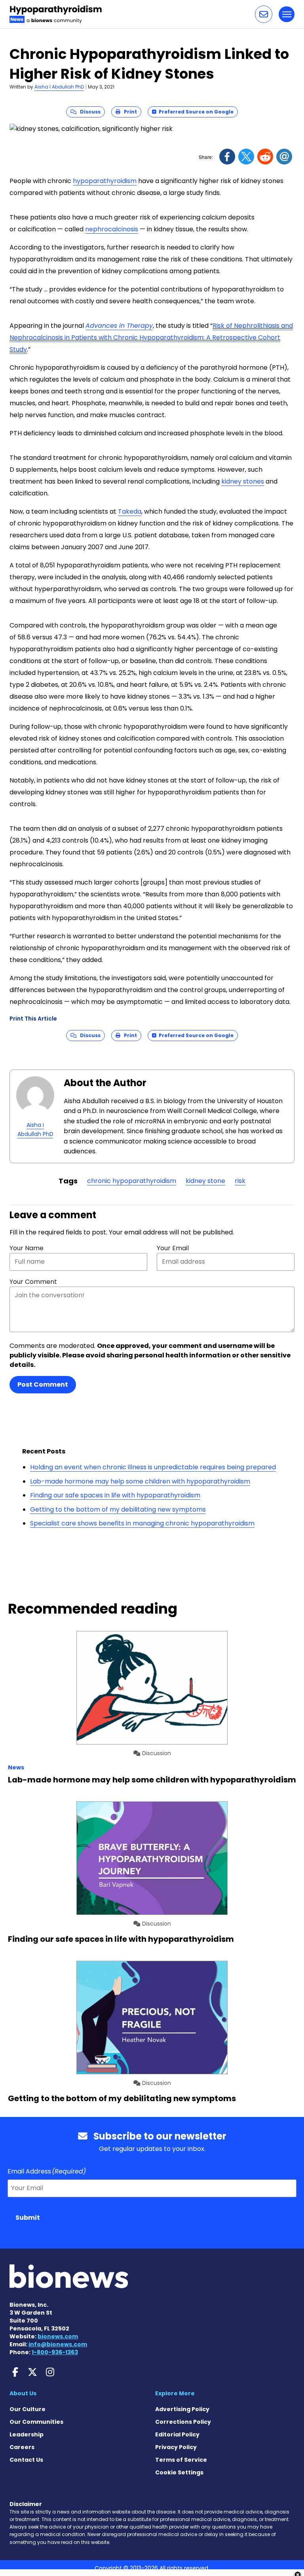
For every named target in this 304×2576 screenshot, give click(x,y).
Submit (28, 2218)
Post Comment (43, 1384)
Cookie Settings (179, 2472)
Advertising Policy (182, 2409)
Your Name (27, 1248)
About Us (23, 2393)
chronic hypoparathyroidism (132, 1181)
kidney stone (205, 1181)
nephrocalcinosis (112, 229)
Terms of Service (181, 2460)
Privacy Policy (176, 2447)
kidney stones (243, 481)
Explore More (175, 2393)
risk (240, 1181)
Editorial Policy (177, 2434)
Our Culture (28, 2409)
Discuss (88, 112)
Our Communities (36, 2422)
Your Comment (33, 1282)
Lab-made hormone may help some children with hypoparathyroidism (140, 1481)
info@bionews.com (58, 2344)
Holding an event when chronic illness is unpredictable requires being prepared (153, 1467)
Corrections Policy (183, 2422)
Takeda (130, 511)
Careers (22, 2447)
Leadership (27, 2434)
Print (129, 112)
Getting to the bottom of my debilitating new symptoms (118, 1509)
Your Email (173, 1248)
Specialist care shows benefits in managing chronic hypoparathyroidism (142, 1523)
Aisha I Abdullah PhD (59, 87)
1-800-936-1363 (55, 2352)
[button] (264, 14)
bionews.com (58, 2336)
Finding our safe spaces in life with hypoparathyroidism (115, 1495)
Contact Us (26, 2460)
